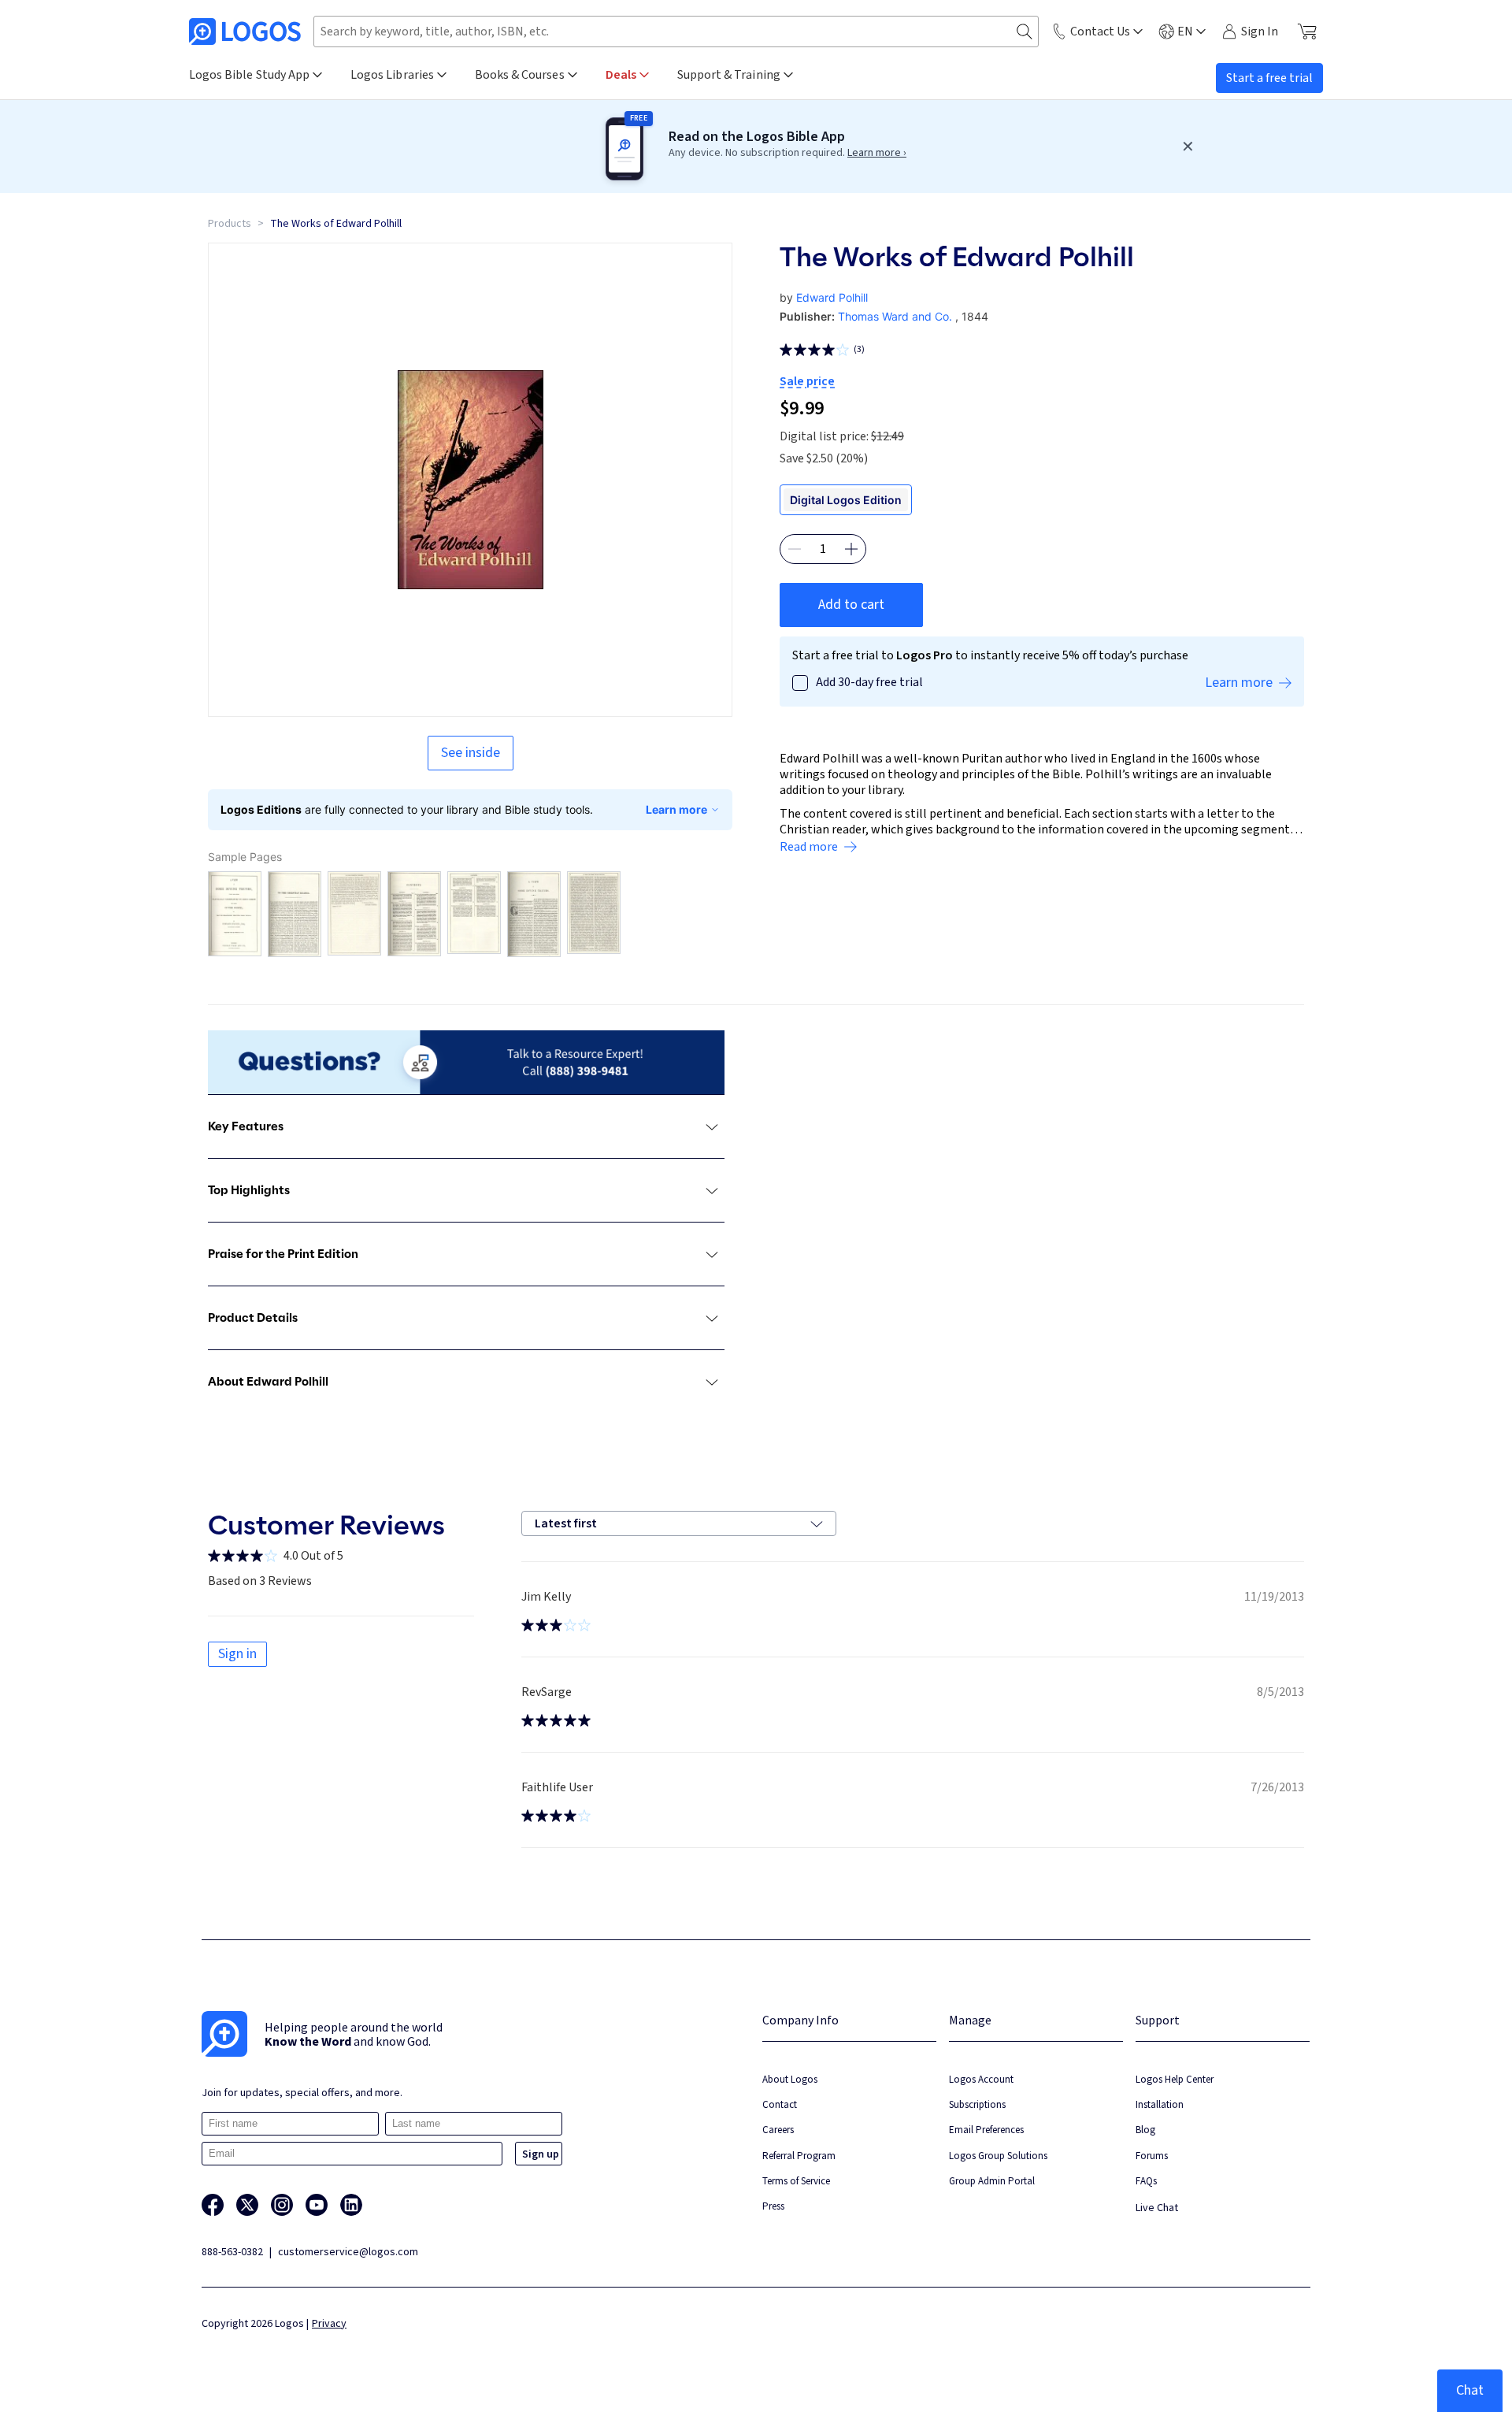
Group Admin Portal (992, 2181)
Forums (1152, 2156)
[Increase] (851, 549)
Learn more (676, 809)
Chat (1470, 2390)
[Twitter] (247, 2205)
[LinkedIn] (351, 2205)
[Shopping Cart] (1307, 32)
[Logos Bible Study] (245, 32)
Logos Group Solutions (998, 2156)
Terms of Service (796, 2181)
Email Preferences (986, 2130)
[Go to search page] (1025, 32)
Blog (1145, 2130)
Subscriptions (977, 2104)
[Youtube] (317, 2205)
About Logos (790, 2079)
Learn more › (877, 153)
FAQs (1146, 2181)
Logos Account (981, 2079)
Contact (780, 2104)
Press (773, 2206)
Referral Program (799, 2156)
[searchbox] (676, 32)
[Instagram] (282, 2205)
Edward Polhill (832, 297)
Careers (778, 2130)
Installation (1160, 2104)
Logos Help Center (1175, 2079)
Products (230, 224)
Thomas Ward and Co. (895, 316)
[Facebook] (213, 2205)
